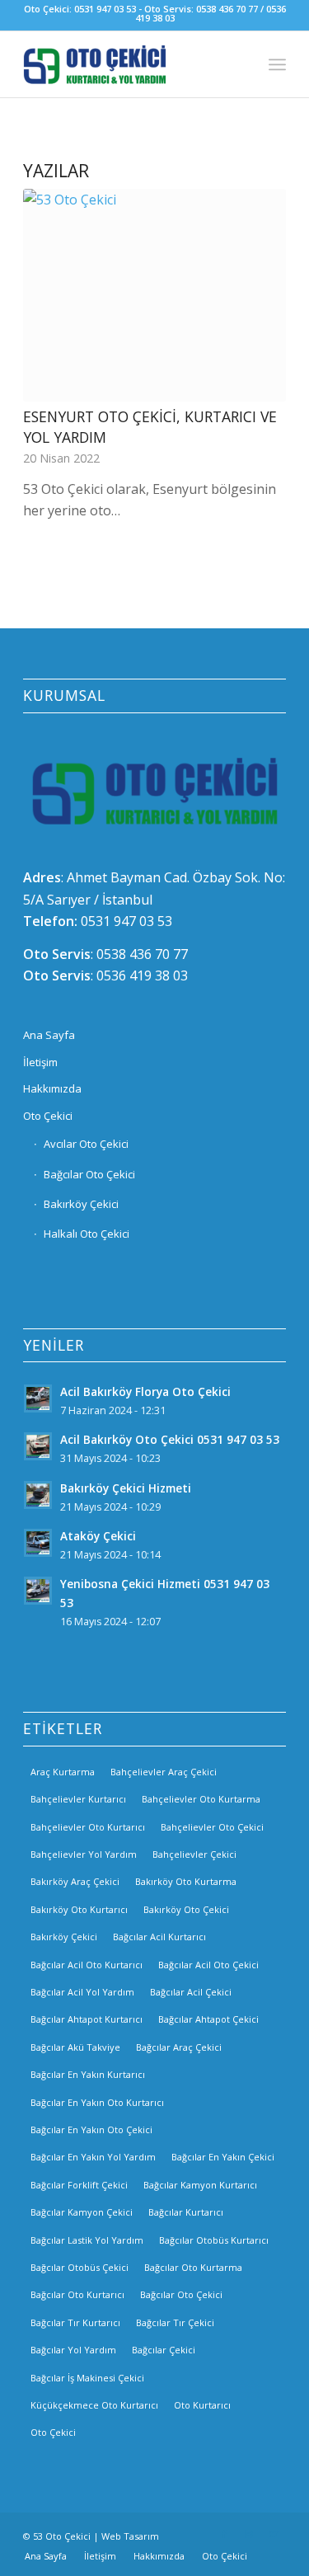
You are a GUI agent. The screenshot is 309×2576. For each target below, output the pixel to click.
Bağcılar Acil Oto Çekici (208, 1965)
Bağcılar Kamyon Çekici (82, 2212)
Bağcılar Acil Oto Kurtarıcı (87, 1965)
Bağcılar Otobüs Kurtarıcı (214, 2240)
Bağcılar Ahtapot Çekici (208, 2019)
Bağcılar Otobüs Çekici (80, 2267)
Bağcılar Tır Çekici (175, 2322)
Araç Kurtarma (63, 1772)
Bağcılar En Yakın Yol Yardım (93, 2157)
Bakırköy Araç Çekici (75, 1881)
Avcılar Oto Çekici (86, 1144)
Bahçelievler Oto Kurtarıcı (88, 1827)
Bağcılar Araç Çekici (179, 2047)
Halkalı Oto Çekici (87, 1234)
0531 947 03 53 (126, 921)
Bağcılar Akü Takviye (75, 2047)
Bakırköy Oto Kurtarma (186, 1881)
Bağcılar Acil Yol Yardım (82, 1992)
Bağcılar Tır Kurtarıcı (75, 2322)
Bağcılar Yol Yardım (73, 2350)
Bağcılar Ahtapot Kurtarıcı (87, 2019)
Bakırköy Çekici (81, 1204)
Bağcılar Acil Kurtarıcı (159, 1937)
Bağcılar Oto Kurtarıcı (77, 2294)
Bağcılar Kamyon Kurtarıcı (200, 2185)
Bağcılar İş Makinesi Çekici (87, 2378)
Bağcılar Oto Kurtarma (193, 2267)
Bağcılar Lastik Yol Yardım (87, 2240)
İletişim (40, 1062)
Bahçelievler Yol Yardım (84, 1854)
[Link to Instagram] (249, 2534)
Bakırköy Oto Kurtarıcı (79, 1909)
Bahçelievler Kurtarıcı (78, 1799)
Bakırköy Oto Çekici (186, 1909)
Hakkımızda (52, 1088)
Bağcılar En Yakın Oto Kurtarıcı (97, 2102)
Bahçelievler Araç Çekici (164, 1772)
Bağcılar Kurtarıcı (186, 2212)
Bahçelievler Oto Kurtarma (201, 1799)
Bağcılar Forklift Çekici (79, 2185)
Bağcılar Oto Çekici (89, 1174)
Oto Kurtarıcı (202, 2405)
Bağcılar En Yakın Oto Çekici (91, 2129)
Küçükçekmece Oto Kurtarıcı (94, 2405)
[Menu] (277, 64)
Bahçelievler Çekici (194, 1854)
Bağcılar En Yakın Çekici (223, 2157)
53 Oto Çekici (62, 2536)
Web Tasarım (130, 2536)
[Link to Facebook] (224, 2534)
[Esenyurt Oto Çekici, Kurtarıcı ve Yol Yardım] (154, 295)
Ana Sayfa (49, 1035)
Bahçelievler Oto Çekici (212, 1827)
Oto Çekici (48, 1116)
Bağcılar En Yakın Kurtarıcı (88, 2074)
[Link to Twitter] (274, 2534)
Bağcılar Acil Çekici (191, 1992)
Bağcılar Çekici (164, 2350)
